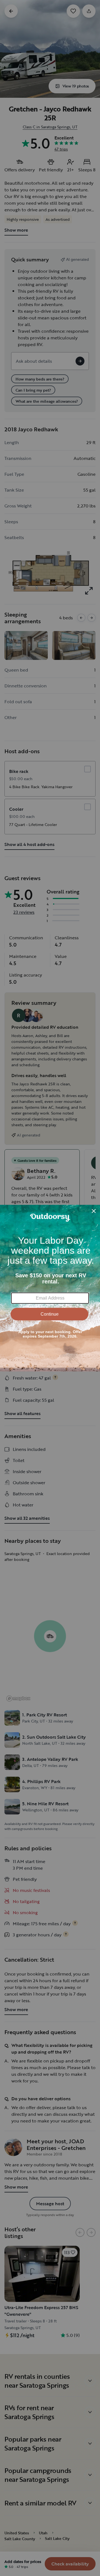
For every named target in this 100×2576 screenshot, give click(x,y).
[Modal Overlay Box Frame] (50, 1288)
